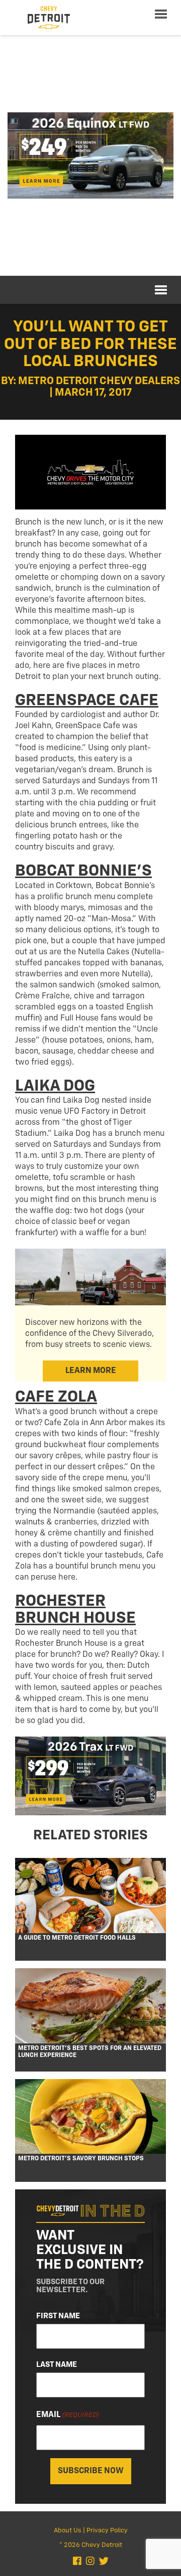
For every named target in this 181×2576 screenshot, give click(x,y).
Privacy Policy (107, 2531)
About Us (68, 2531)
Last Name (57, 2365)
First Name (58, 2316)
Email (68, 2415)
